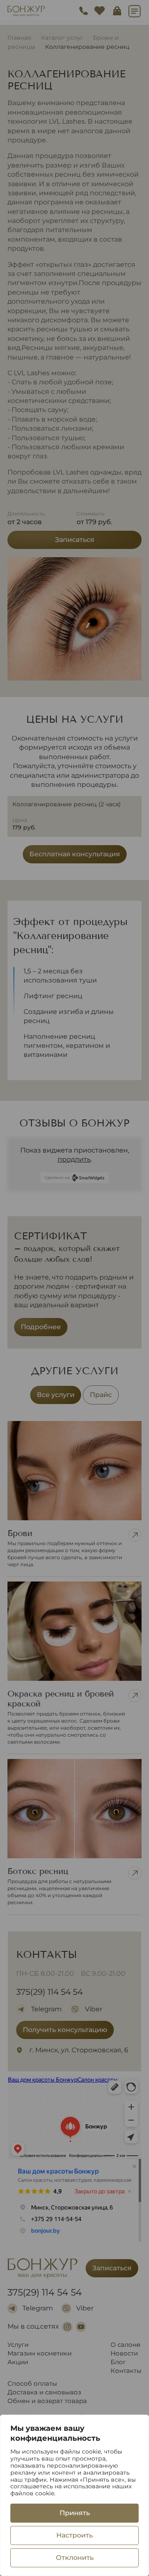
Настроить (74, 2535)
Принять (75, 2513)
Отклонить (75, 2558)
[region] (74, 2495)
